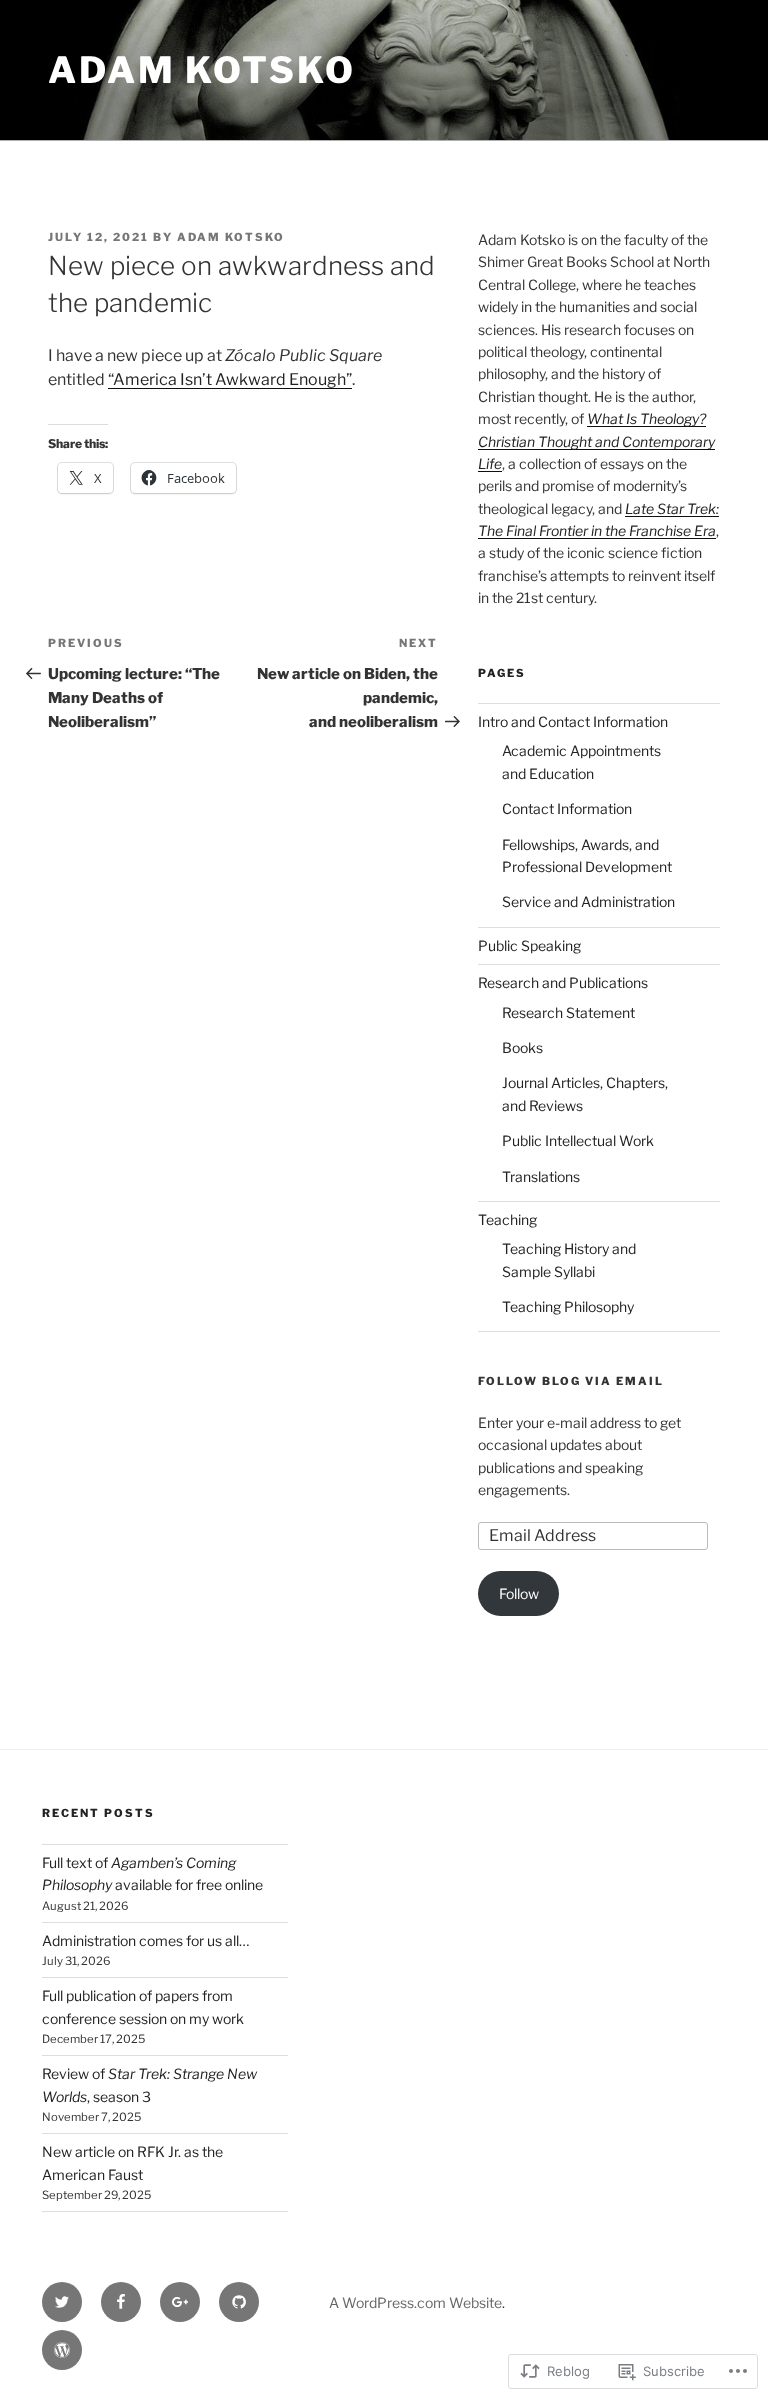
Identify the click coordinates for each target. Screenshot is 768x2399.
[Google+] (180, 2302)
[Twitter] (62, 2302)
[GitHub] (239, 2302)
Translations (541, 1176)
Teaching (507, 1219)
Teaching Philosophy (568, 1306)
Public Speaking (529, 945)
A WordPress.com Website (415, 2302)
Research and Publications (563, 982)
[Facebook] (121, 2302)
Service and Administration (588, 901)
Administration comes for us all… (145, 1940)
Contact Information (567, 808)
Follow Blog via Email (571, 1381)
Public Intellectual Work (578, 1140)
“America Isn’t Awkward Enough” (230, 379)
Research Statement (568, 1012)
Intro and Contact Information (573, 721)
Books (522, 1047)
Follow (519, 1593)
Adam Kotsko (202, 70)
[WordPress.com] (62, 2350)
